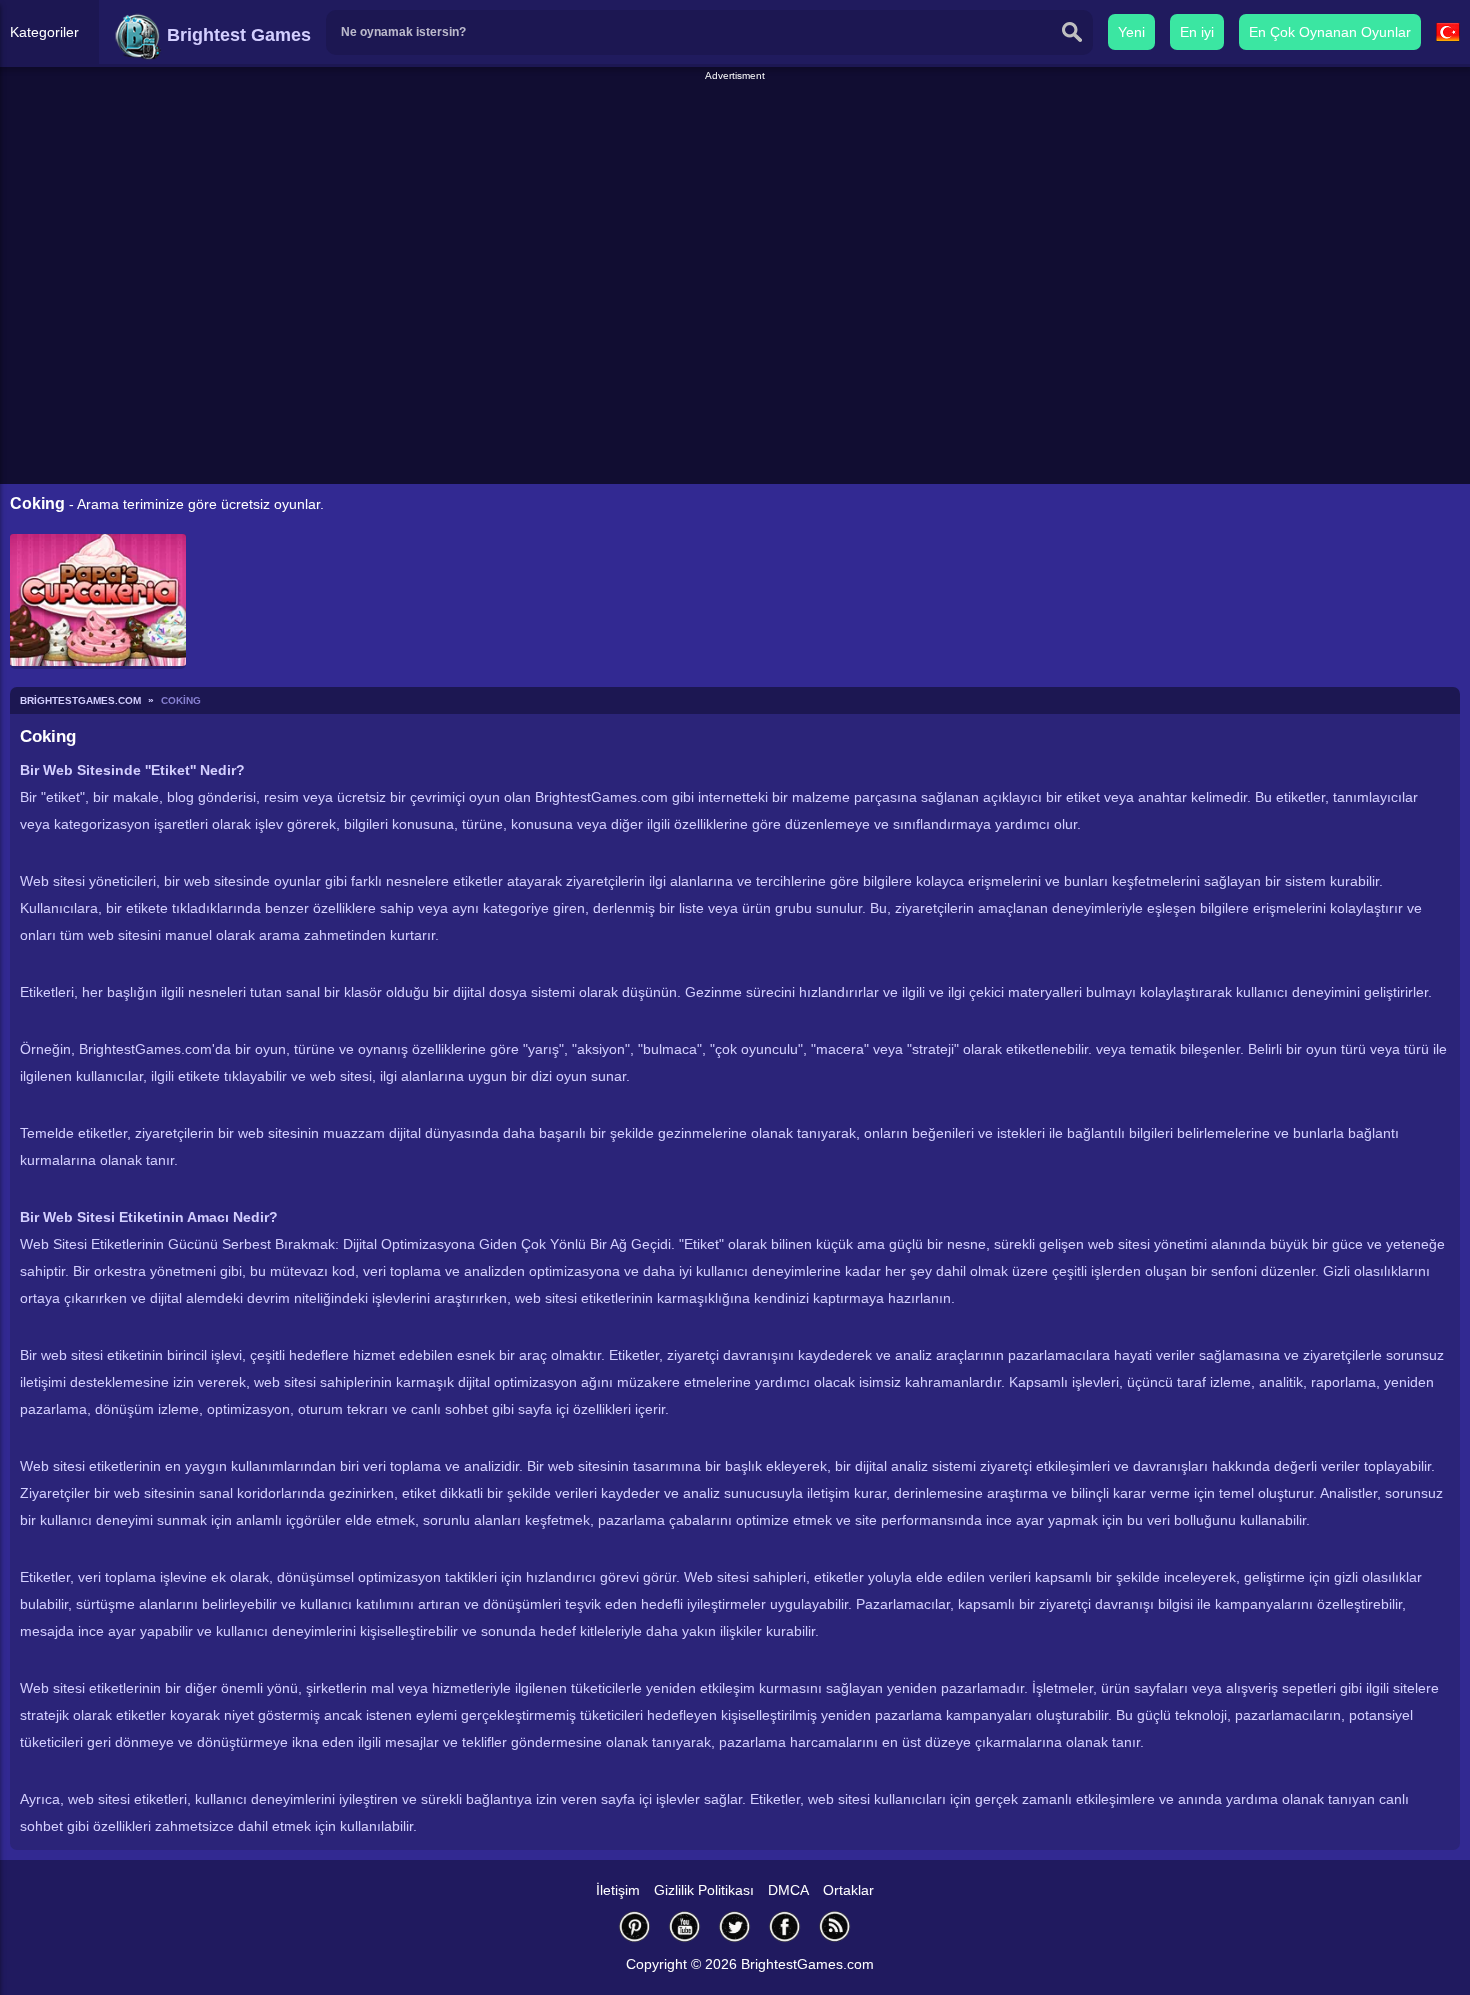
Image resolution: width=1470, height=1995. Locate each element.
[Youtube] (685, 1926)
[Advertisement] (735, 129)
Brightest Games (236, 35)
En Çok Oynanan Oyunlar (1330, 32)
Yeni (1131, 32)
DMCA (788, 1890)
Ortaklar (848, 1890)
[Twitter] (735, 1926)
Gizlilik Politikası (704, 1890)
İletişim (618, 1890)
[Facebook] (785, 1926)
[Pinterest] (635, 1926)
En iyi (1197, 32)
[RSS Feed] (835, 1926)
